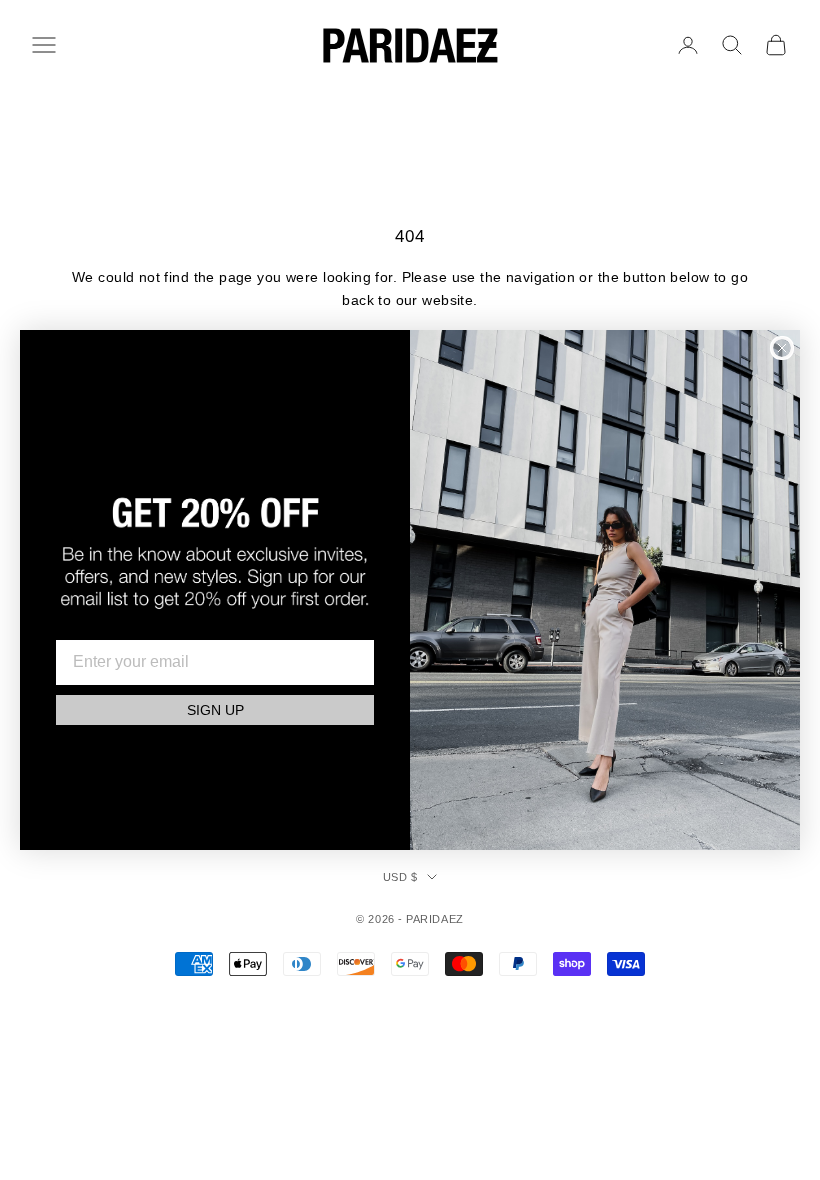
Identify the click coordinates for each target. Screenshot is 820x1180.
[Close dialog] (782, 348)
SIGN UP (215, 710)
